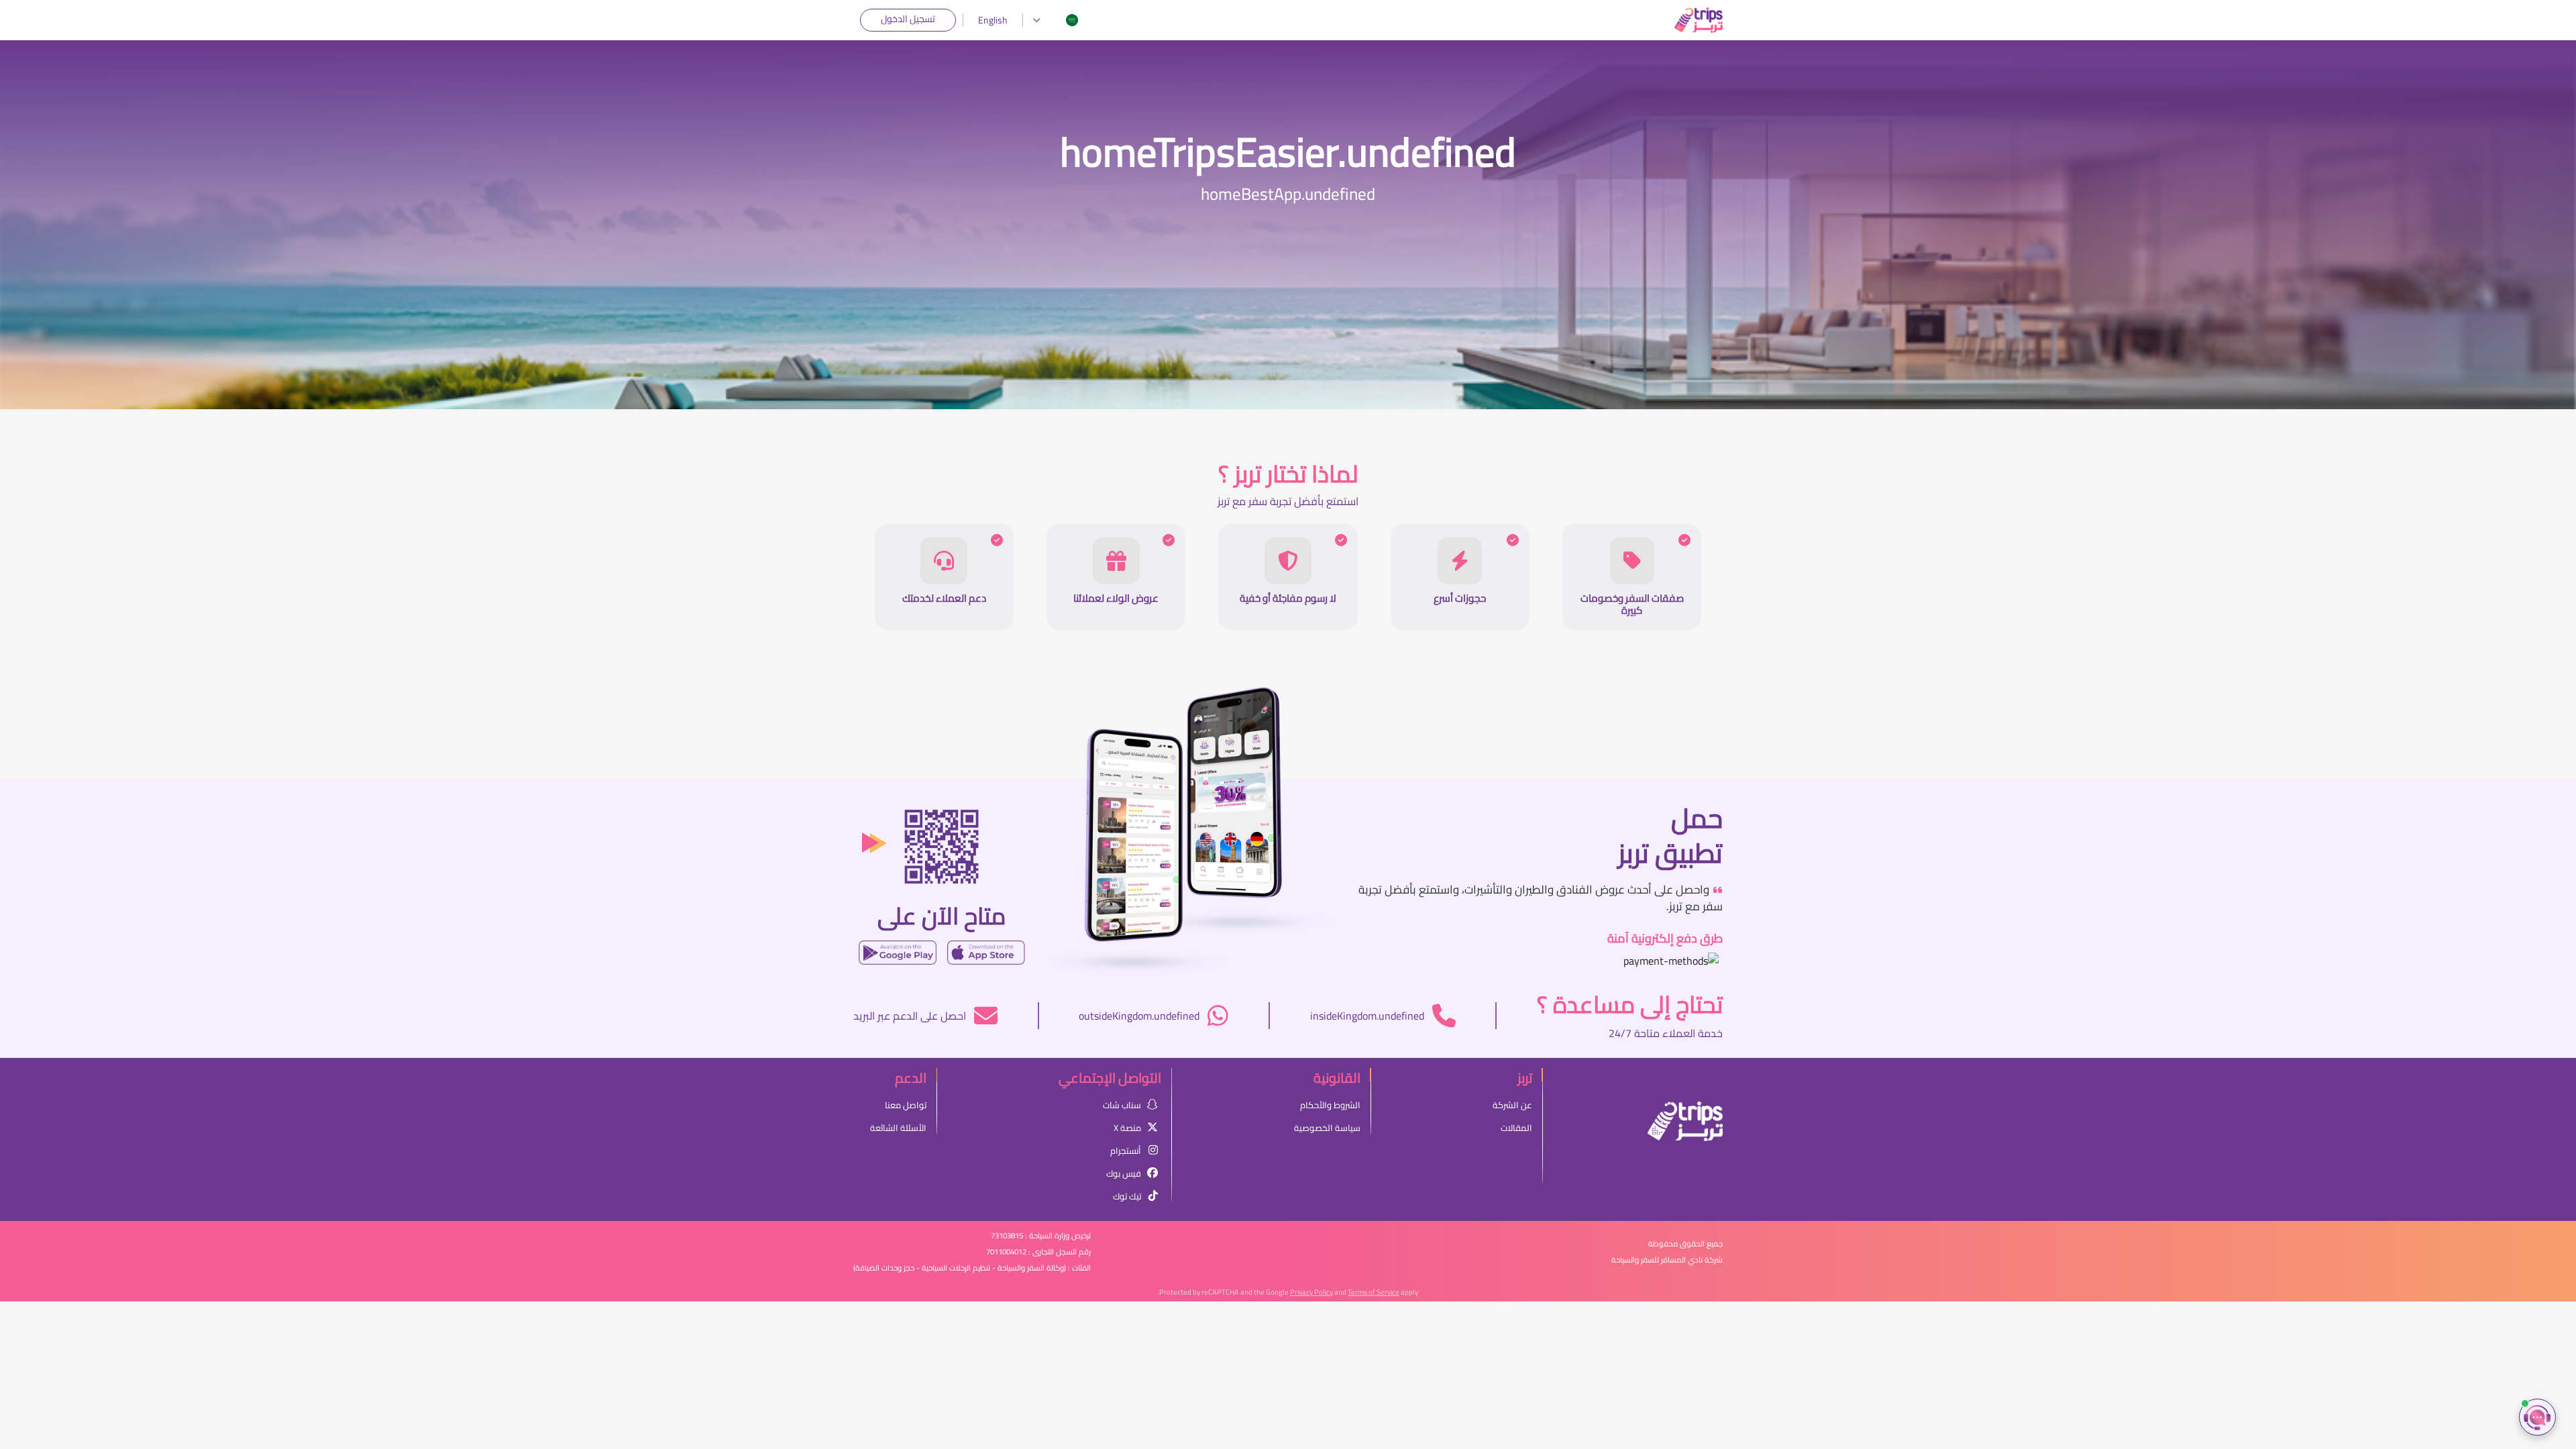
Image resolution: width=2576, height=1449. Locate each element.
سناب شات (1122, 1105)
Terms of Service (1374, 1292)
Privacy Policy (1311, 1292)
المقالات (1516, 1128)
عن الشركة (1512, 1105)
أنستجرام (1126, 1150)
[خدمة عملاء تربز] (2537, 1417)
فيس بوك (1124, 1173)
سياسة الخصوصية (1327, 1128)
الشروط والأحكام (1330, 1105)
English (993, 20)
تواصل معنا (906, 1105)
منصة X (1127, 1128)
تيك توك (1127, 1196)
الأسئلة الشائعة (898, 1128)
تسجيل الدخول (908, 19)
